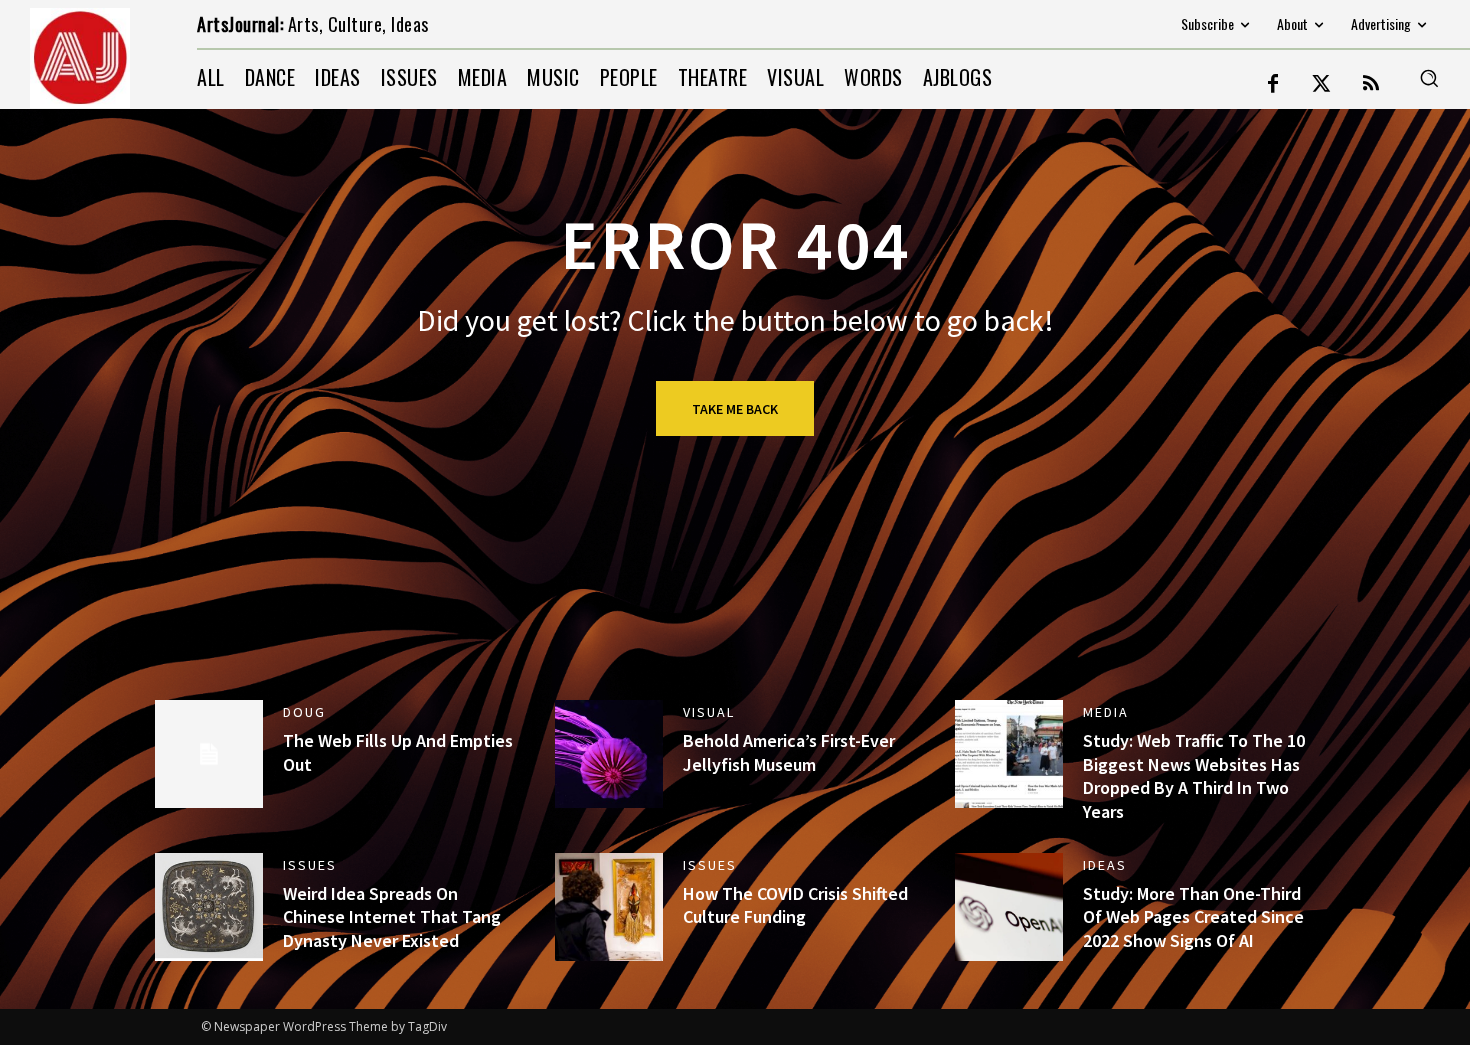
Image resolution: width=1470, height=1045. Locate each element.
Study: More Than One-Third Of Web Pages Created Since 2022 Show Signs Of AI (1193, 917)
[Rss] (1371, 85)
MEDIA (1106, 712)
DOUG (304, 712)
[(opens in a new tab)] (209, 907)
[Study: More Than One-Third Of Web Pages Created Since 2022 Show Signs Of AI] (1009, 907)
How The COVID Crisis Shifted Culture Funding (795, 905)
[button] (1429, 78)
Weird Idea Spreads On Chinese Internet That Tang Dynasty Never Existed (392, 917)
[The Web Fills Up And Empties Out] (209, 754)
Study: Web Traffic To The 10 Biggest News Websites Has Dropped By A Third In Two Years (1194, 775)
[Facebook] (1273, 85)
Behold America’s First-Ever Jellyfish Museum (789, 752)
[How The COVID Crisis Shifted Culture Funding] (609, 907)
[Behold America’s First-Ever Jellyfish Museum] (609, 754)
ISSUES (310, 865)
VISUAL (709, 712)
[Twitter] (1322, 85)
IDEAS (1105, 865)
